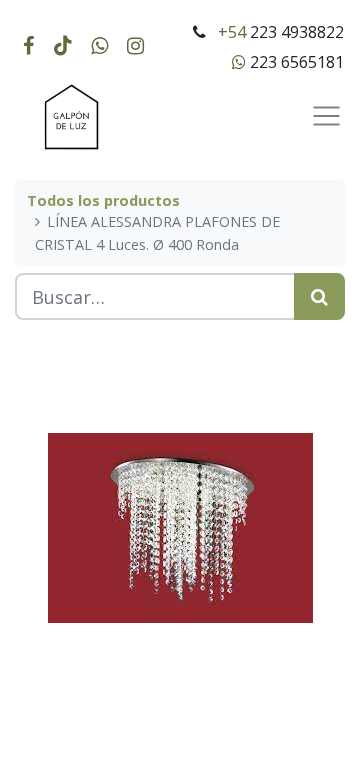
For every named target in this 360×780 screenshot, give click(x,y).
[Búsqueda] (319, 296)
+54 (232, 32)
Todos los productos (103, 200)
